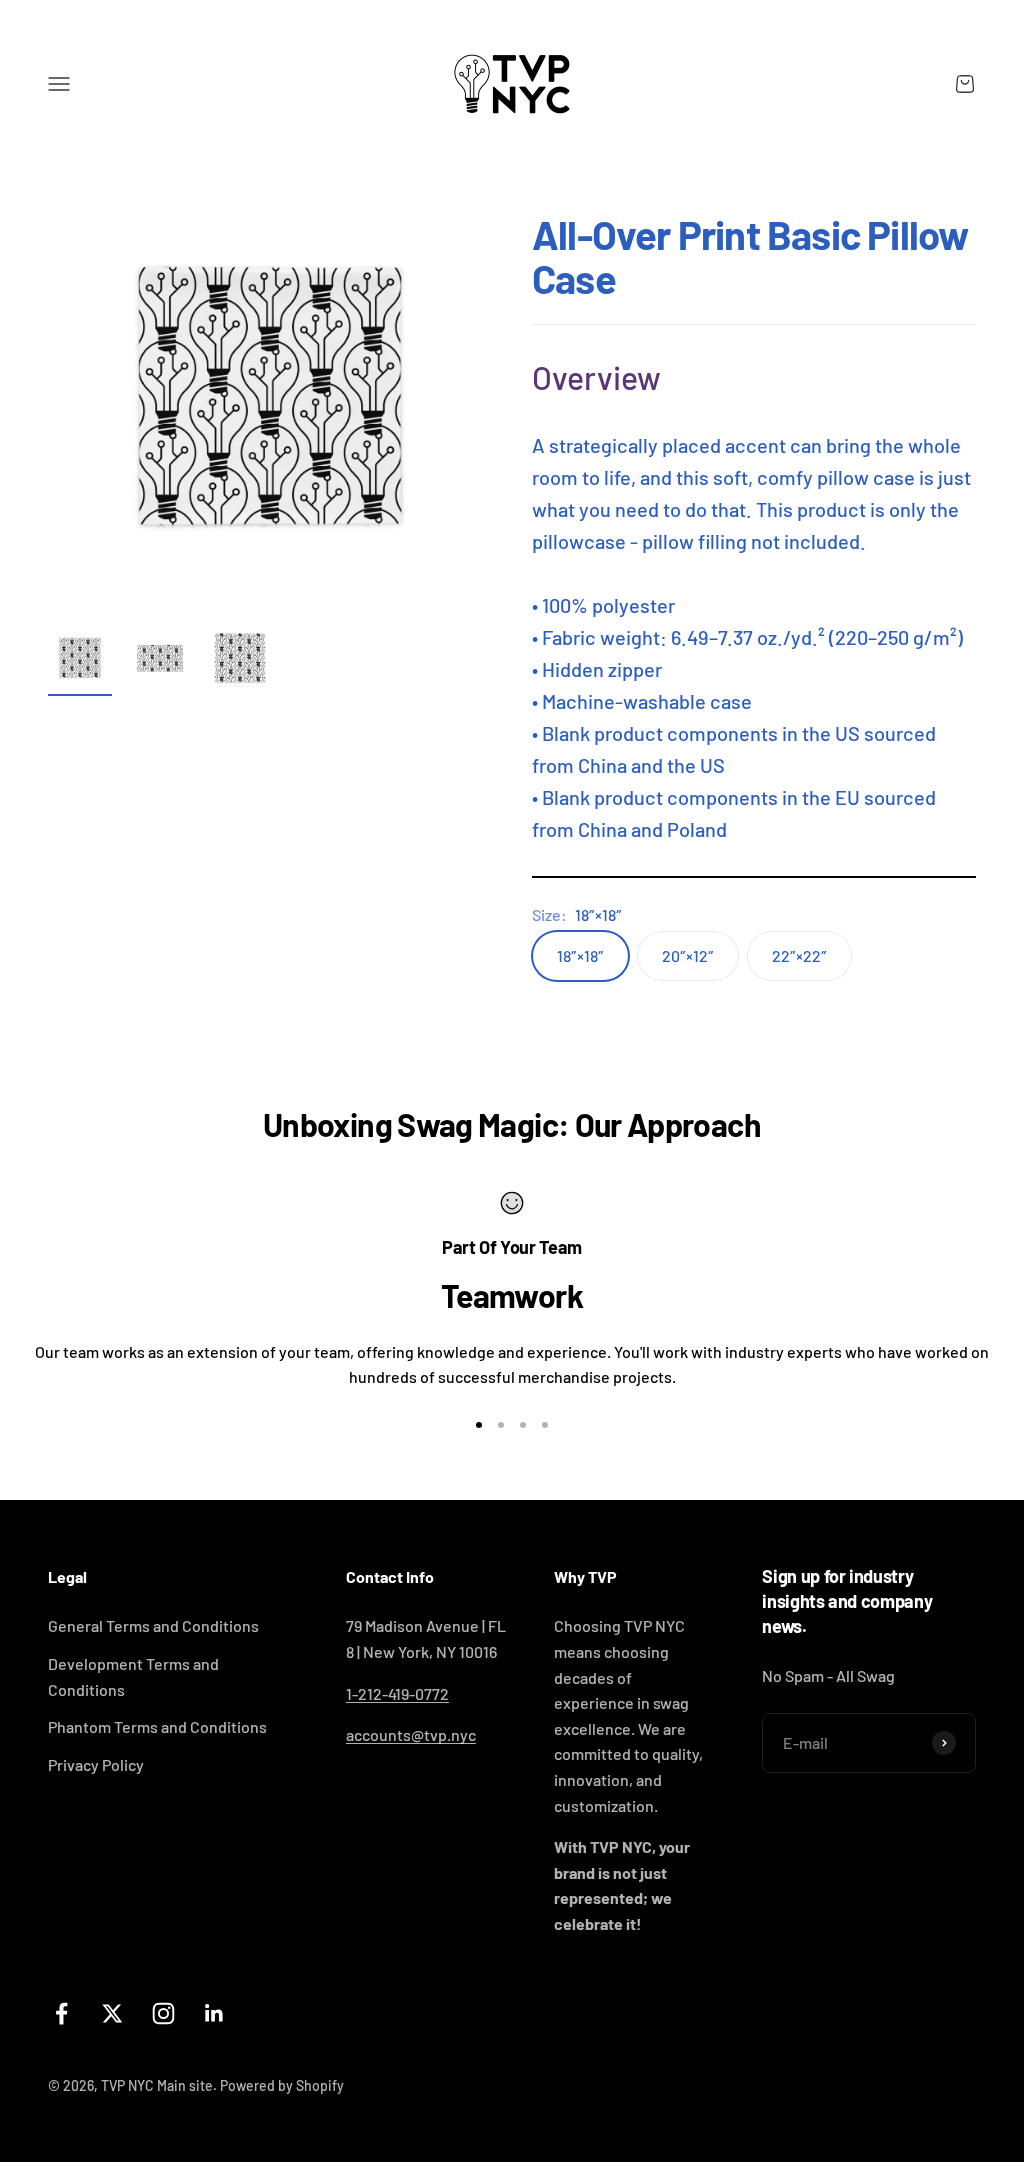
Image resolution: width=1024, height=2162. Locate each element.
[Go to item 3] (240, 661)
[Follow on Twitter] (112, 2013)
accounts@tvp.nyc (411, 1734)
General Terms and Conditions (153, 1625)
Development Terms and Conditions (133, 1676)
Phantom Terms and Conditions (157, 1726)
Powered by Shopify (282, 2085)
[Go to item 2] (160, 661)
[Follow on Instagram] (163, 2013)
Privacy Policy (96, 1764)
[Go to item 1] (80, 661)
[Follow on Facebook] (61, 2013)
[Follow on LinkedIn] (214, 2013)
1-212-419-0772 (397, 1693)
